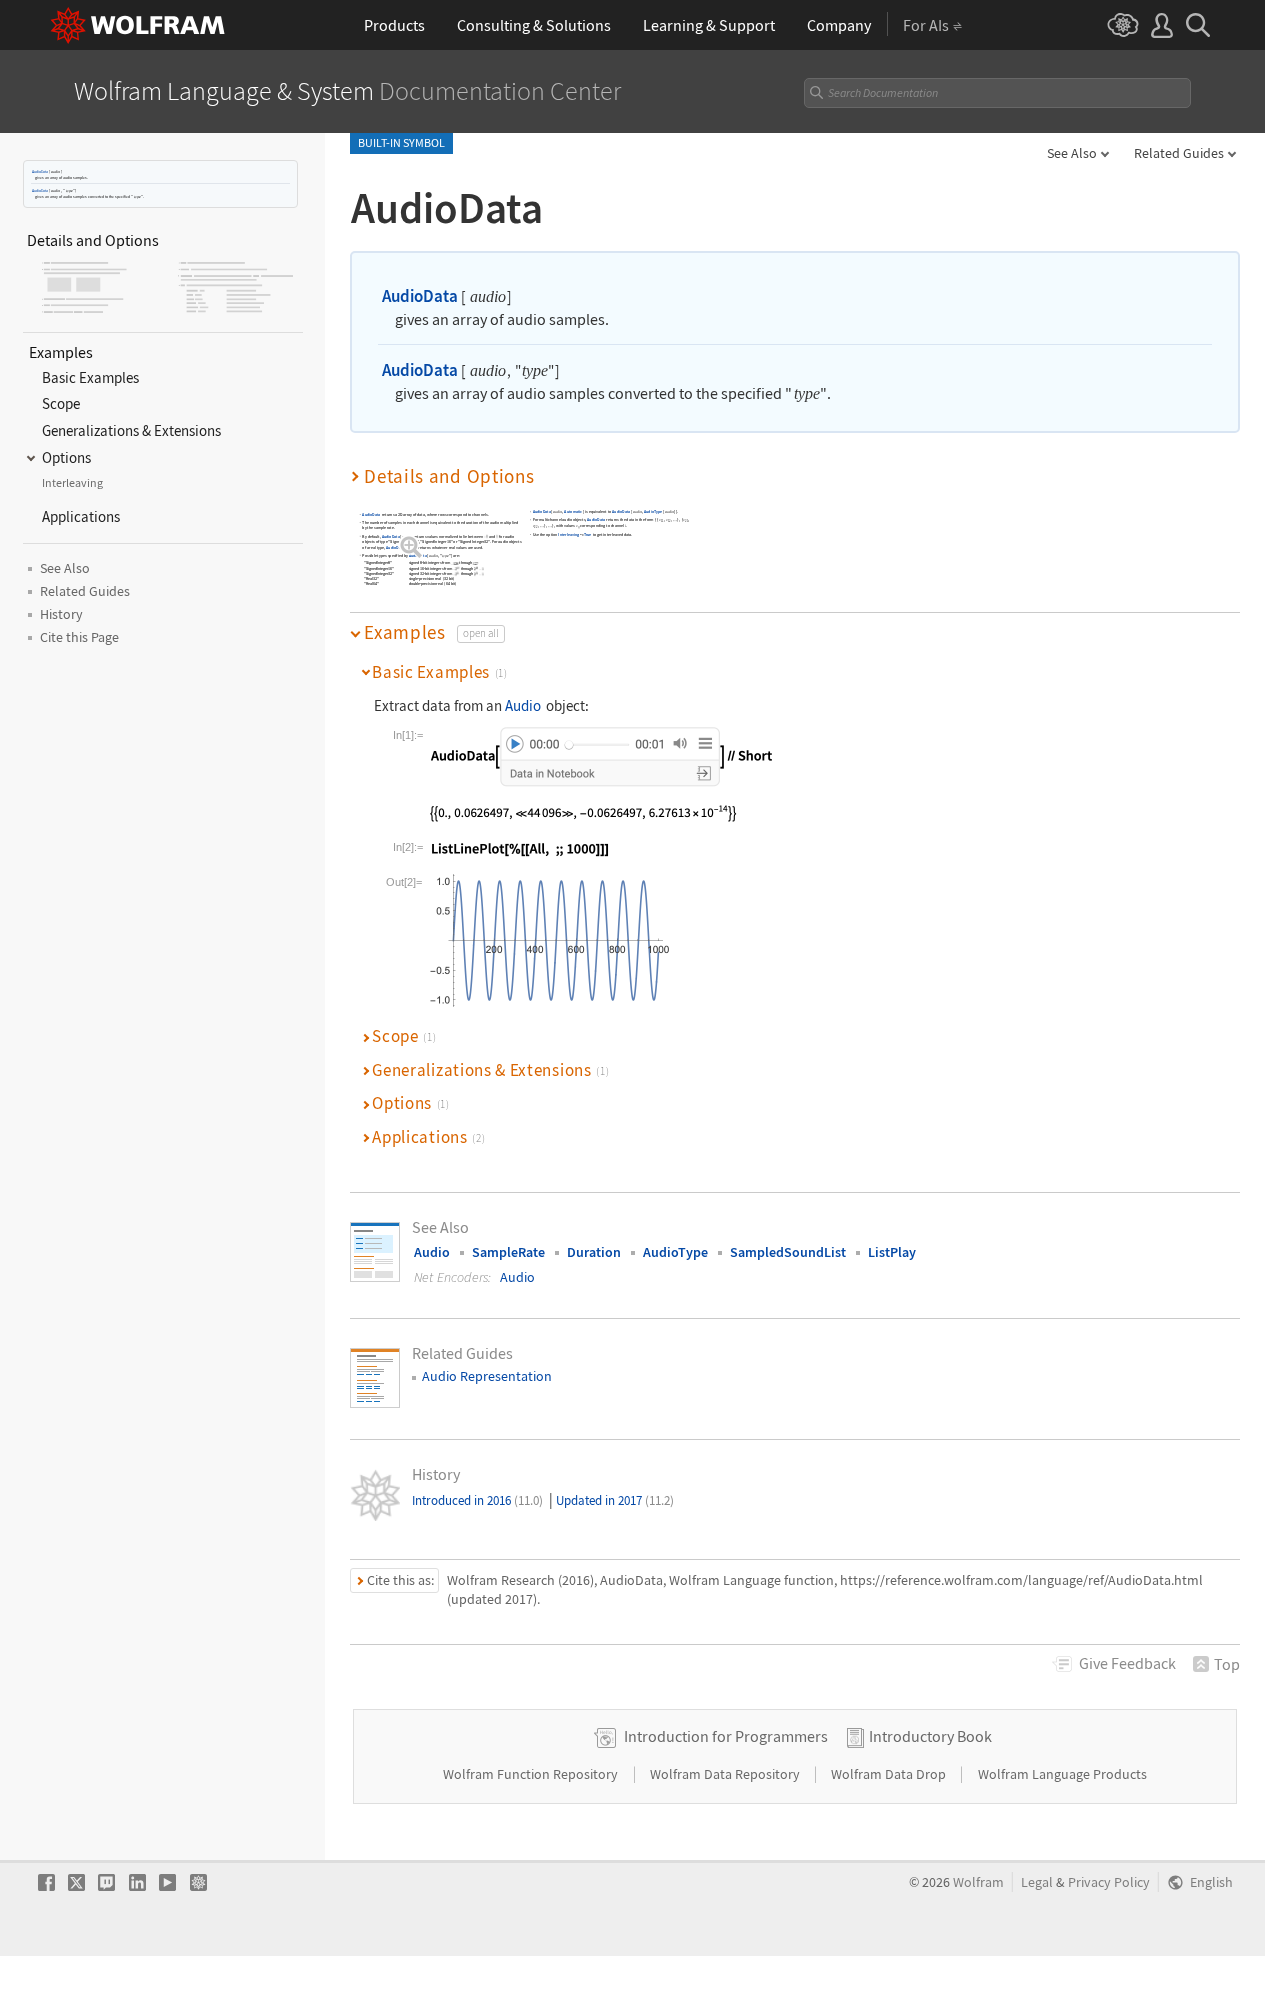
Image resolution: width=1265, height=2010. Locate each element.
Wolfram (978, 1882)
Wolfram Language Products (1062, 1774)
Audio (523, 705)
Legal (1037, 1882)
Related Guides (1179, 153)
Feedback (1127, 1663)
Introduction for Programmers (726, 1736)
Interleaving (568, 534)
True (588, 534)
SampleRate (508, 1252)
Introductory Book (930, 1736)
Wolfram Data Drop (890, 1774)
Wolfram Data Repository (726, 1774)
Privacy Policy (1109, 1882)
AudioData (40, 171)
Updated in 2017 (615, 1500)
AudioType (653, 512)
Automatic (573, 512)
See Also (1072, 153)
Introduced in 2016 (477, 1500)
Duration (594, 1252)
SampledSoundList (788, 1252)
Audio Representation (487, 1376)
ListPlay (892, 1252)
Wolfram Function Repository (532, 1774)
